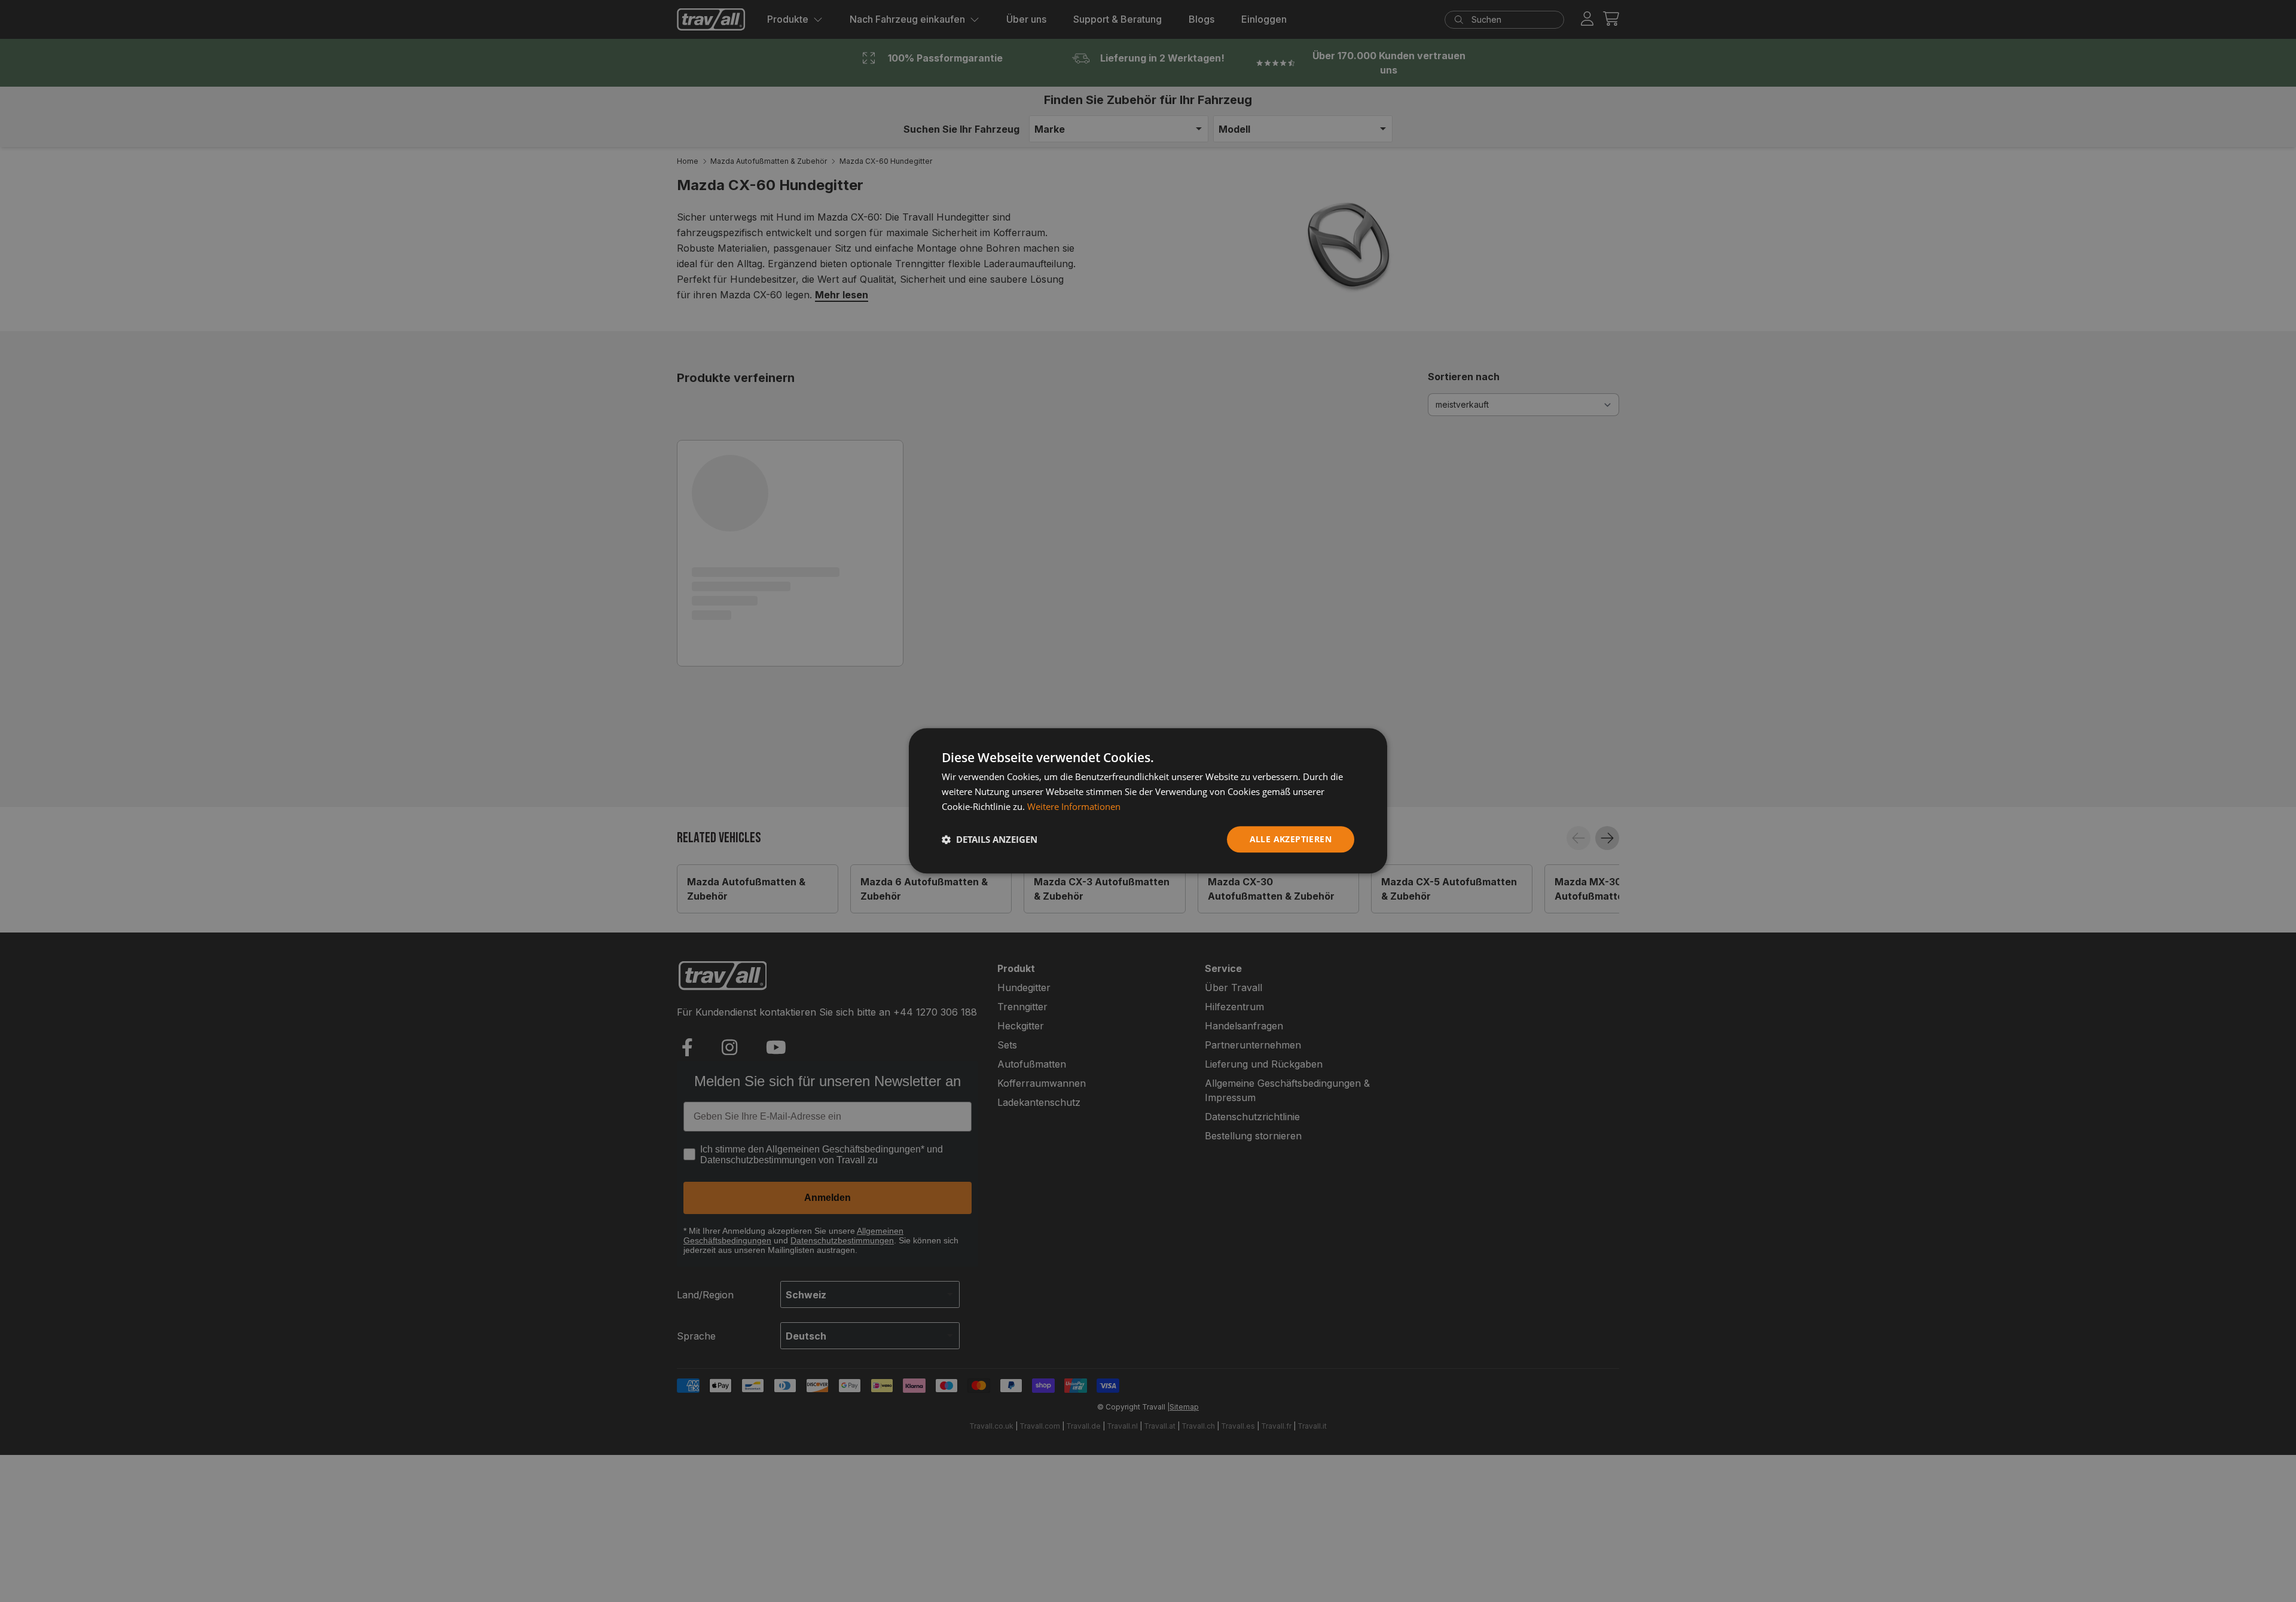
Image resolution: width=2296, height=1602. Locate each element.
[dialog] (1148, 801)
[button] (990, 839)
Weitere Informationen (1074, 806)
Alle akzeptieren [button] (1291, 839)
